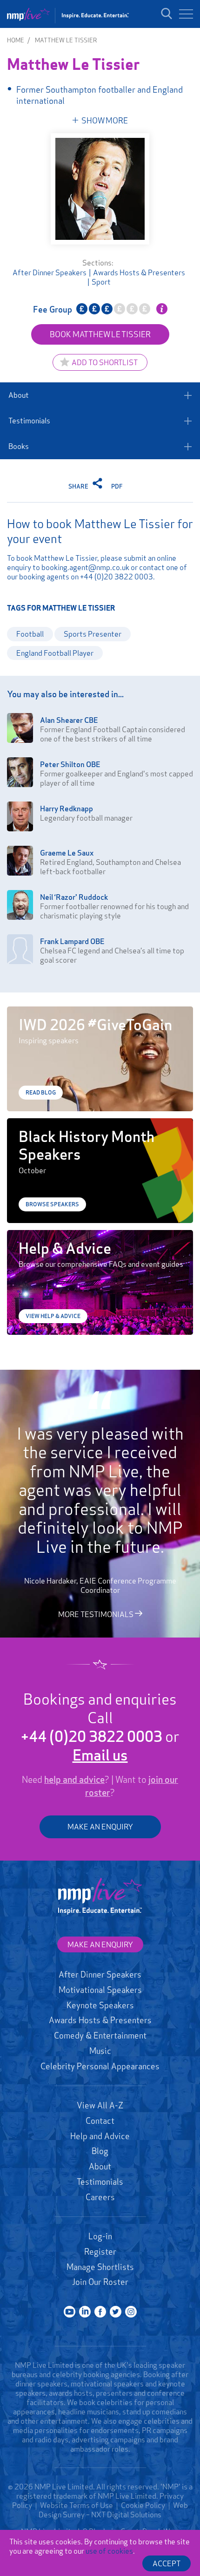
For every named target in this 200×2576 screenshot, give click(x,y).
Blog (100, 2151)
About (19, 395)
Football (30, 634)
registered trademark (52, 2496)
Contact (100, 2121)
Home (16, 40)
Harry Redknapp (67, 809)
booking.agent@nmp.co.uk (85, 567)
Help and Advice (100, 2136)
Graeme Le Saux (67, 853)
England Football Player (55, 653)
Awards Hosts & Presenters (139, 272)
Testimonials (29, 421)
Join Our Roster (100, 2282)
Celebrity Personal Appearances (100, 2066)
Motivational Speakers (100, 1990)
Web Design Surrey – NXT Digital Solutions (113, 2510)
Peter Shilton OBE (70, 764)
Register (100, 2251)
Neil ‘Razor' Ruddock (74, 897)
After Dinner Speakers (50, 272)
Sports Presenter (93, 634)
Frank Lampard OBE (72, 941)
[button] (186, 14)
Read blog (41, 1092)
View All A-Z (100, 2105)
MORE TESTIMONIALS (97, 1614)
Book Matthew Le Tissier (100, 334)
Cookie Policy (143, 2505)
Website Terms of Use (77, 2505)
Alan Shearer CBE (69, 720)
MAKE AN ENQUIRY (100, 1827)
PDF (117, 486)
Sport (101, 282)
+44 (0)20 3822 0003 (117, 577)
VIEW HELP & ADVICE (53, 1316)
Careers (100, 2197)
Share (79, 486)
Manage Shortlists (100, 2267)
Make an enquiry (100, 1944)
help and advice (74, 1780)
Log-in (100, 2236)
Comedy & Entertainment (100, 2035)
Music (100, 2051)
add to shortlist (105, 362)
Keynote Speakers (100, 2005)
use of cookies (109, 2551)
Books (19, 446)
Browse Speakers (52, 1204)
